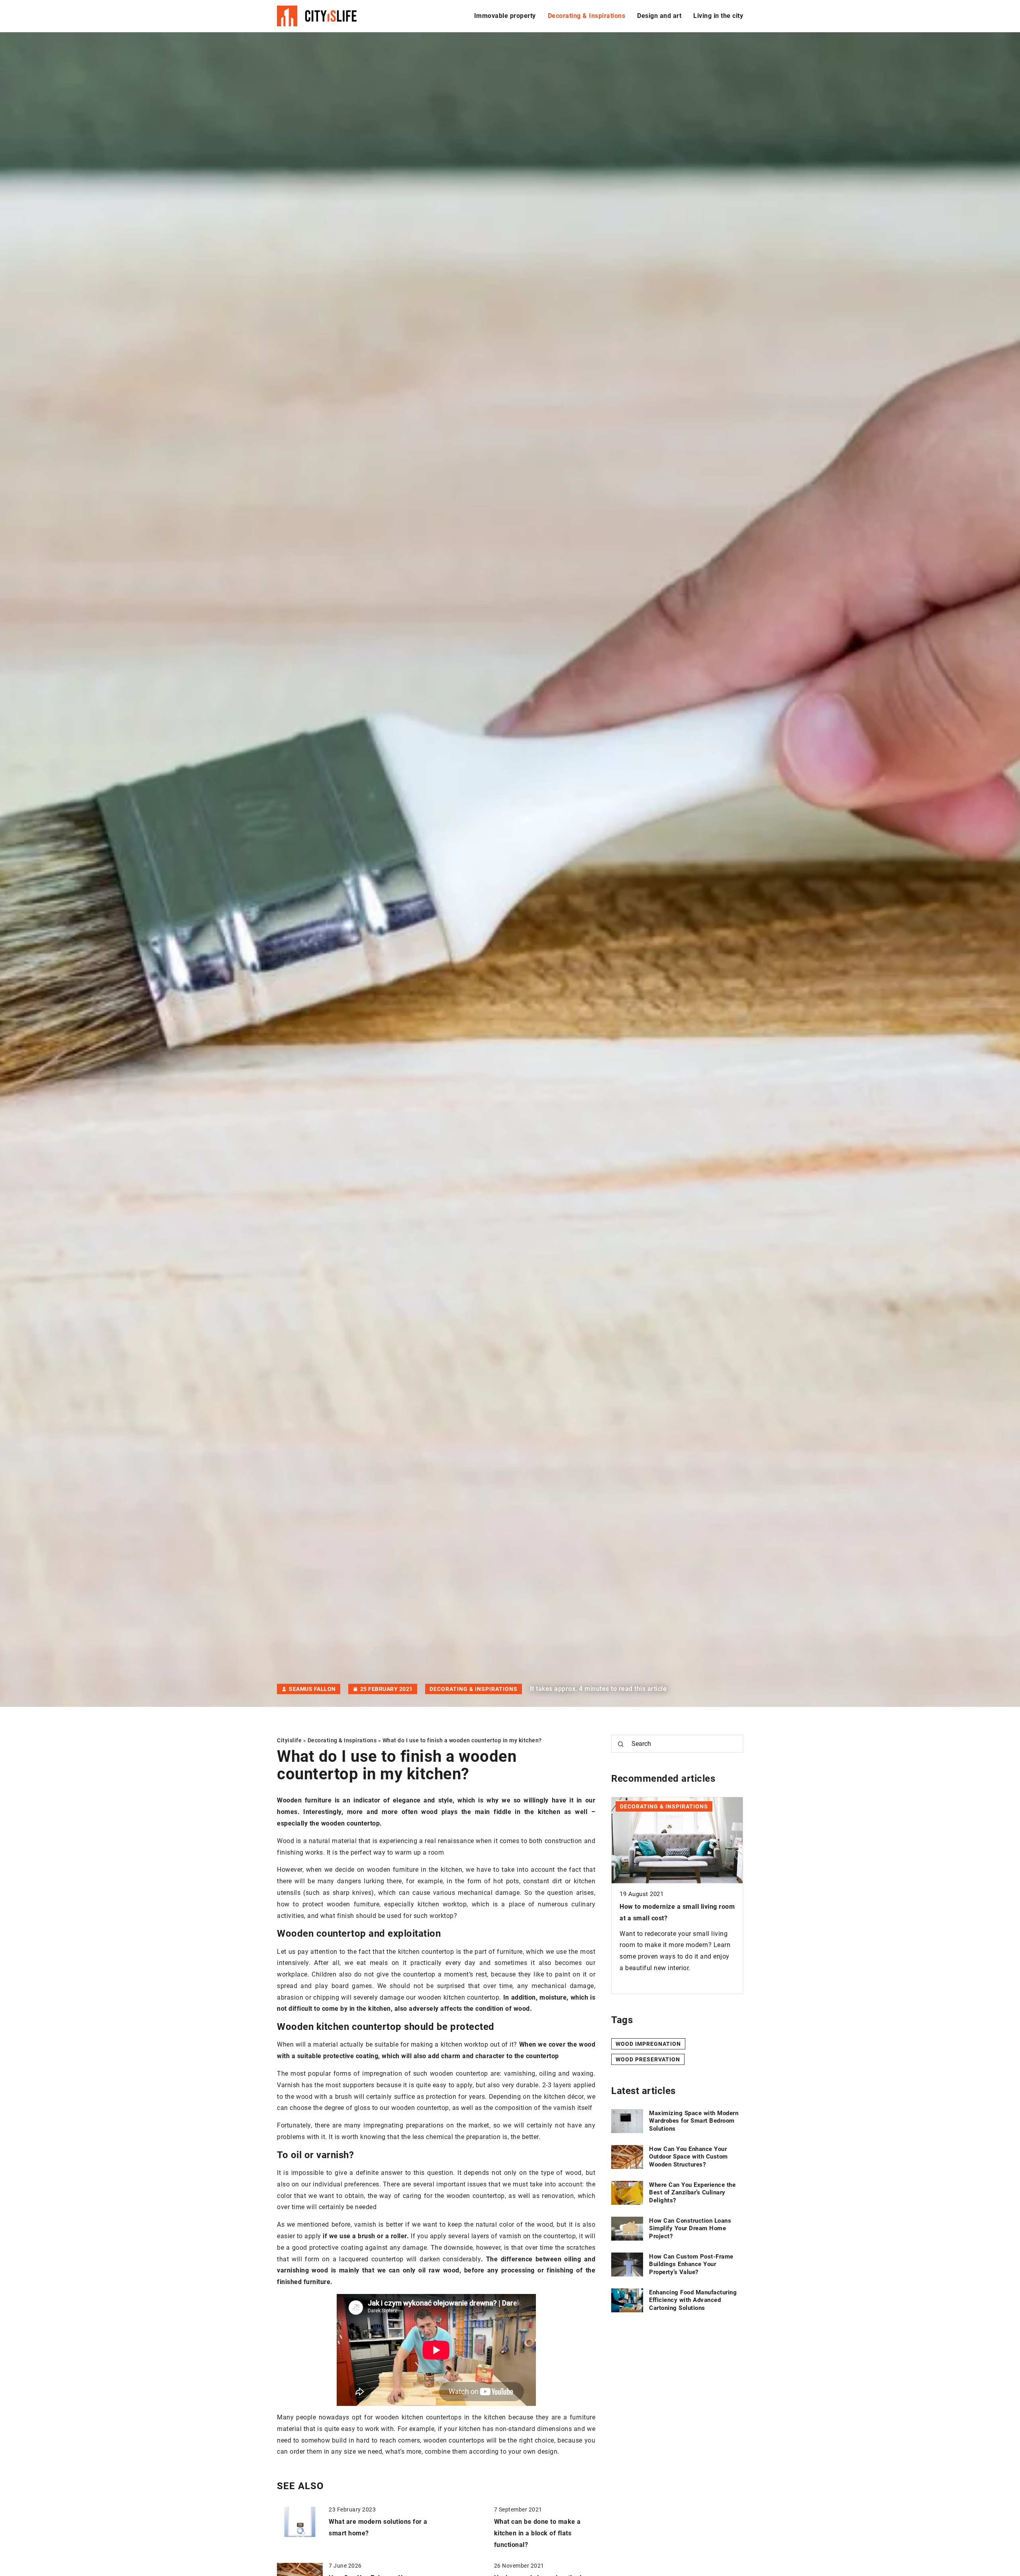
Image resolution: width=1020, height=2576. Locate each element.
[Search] (621, 1744)
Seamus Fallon (312, 1689)
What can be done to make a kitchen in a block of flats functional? (537, 2533)
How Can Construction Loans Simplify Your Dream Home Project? (690, 2228)
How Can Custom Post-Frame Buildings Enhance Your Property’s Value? (691, 2264)
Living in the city (718, 16)
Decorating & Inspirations (587, 16)
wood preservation (648, 2059)
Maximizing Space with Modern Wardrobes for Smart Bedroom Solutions (694, 2121)
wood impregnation (648, 2043)
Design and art (659, 16)
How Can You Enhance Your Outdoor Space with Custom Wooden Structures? (688, 2157)
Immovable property (505, 16)
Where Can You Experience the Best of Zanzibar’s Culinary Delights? (692, 2193)
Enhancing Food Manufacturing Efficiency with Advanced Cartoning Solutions (693, 2300)
